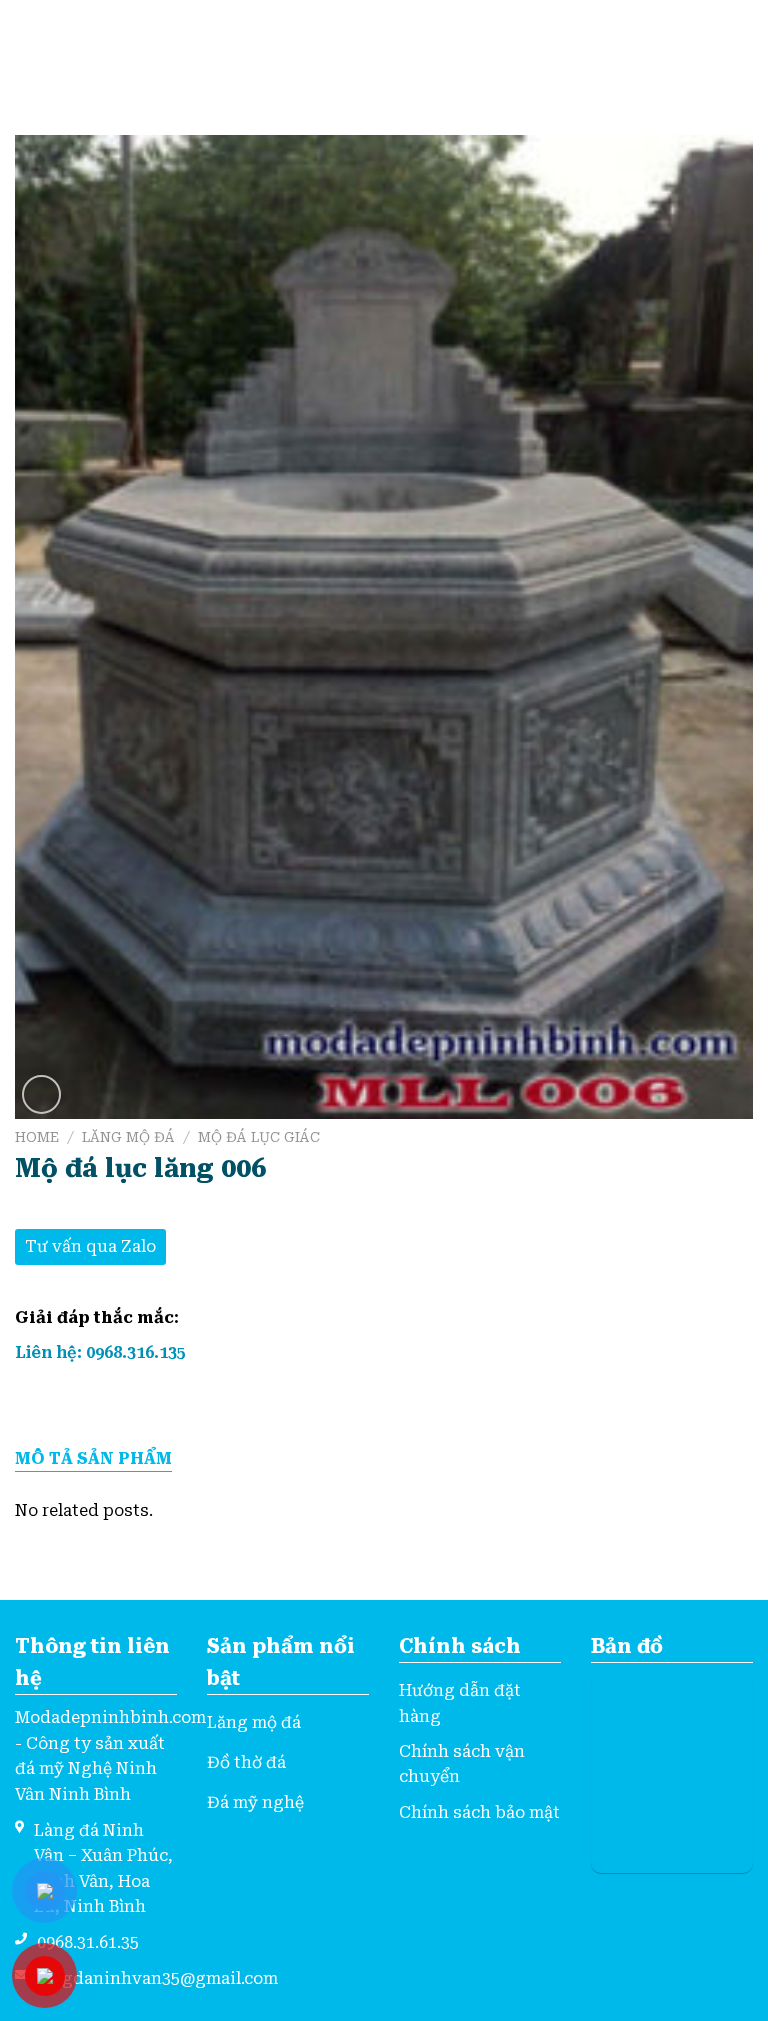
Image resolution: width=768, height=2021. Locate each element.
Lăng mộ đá (128, 1137)
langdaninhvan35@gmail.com (157, 1978)
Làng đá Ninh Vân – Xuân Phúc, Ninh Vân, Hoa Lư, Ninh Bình (103, 1869)
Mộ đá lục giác (259, 1137)
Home (37, 1137)
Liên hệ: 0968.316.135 (100, 1352)
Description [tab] (93, 1459)
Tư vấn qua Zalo (90, 1246)
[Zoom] (41, 1094)
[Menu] (27, 47)
